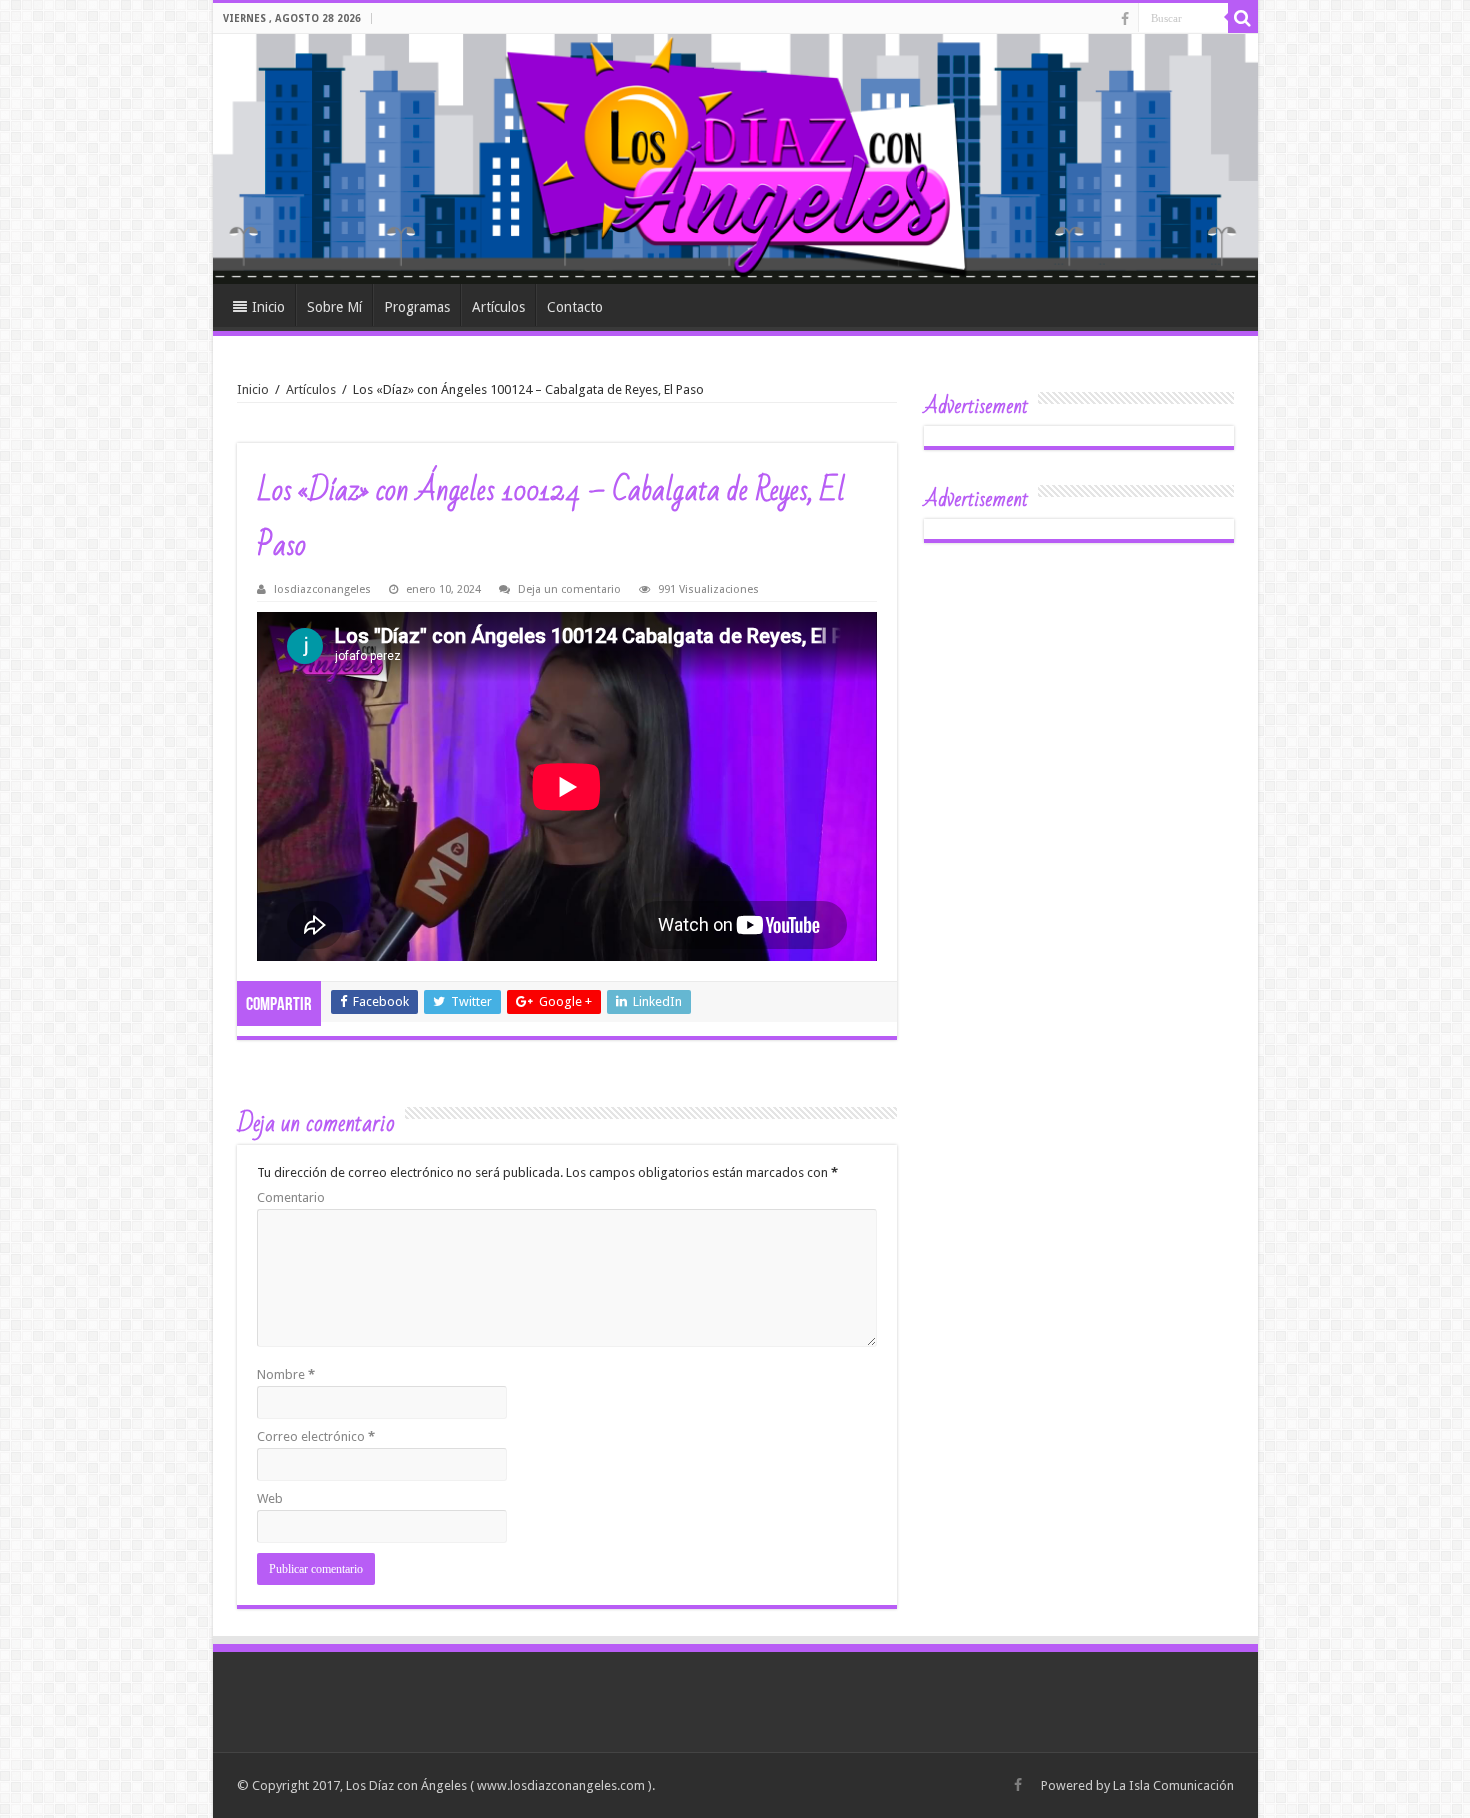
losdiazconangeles (322, 589)
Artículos (498, 307)
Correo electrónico (316, 1436)
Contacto (575, 307)
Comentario (291, 1197)
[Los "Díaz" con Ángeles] (735, 159)
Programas (417, 307)
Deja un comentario (569, 589)
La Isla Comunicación (1173, 1785)
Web (270, 1498)
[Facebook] (1125, 19)
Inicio (268, 307)
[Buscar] (1243, 18)
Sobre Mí (334, 307)
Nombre (286, 1374)
